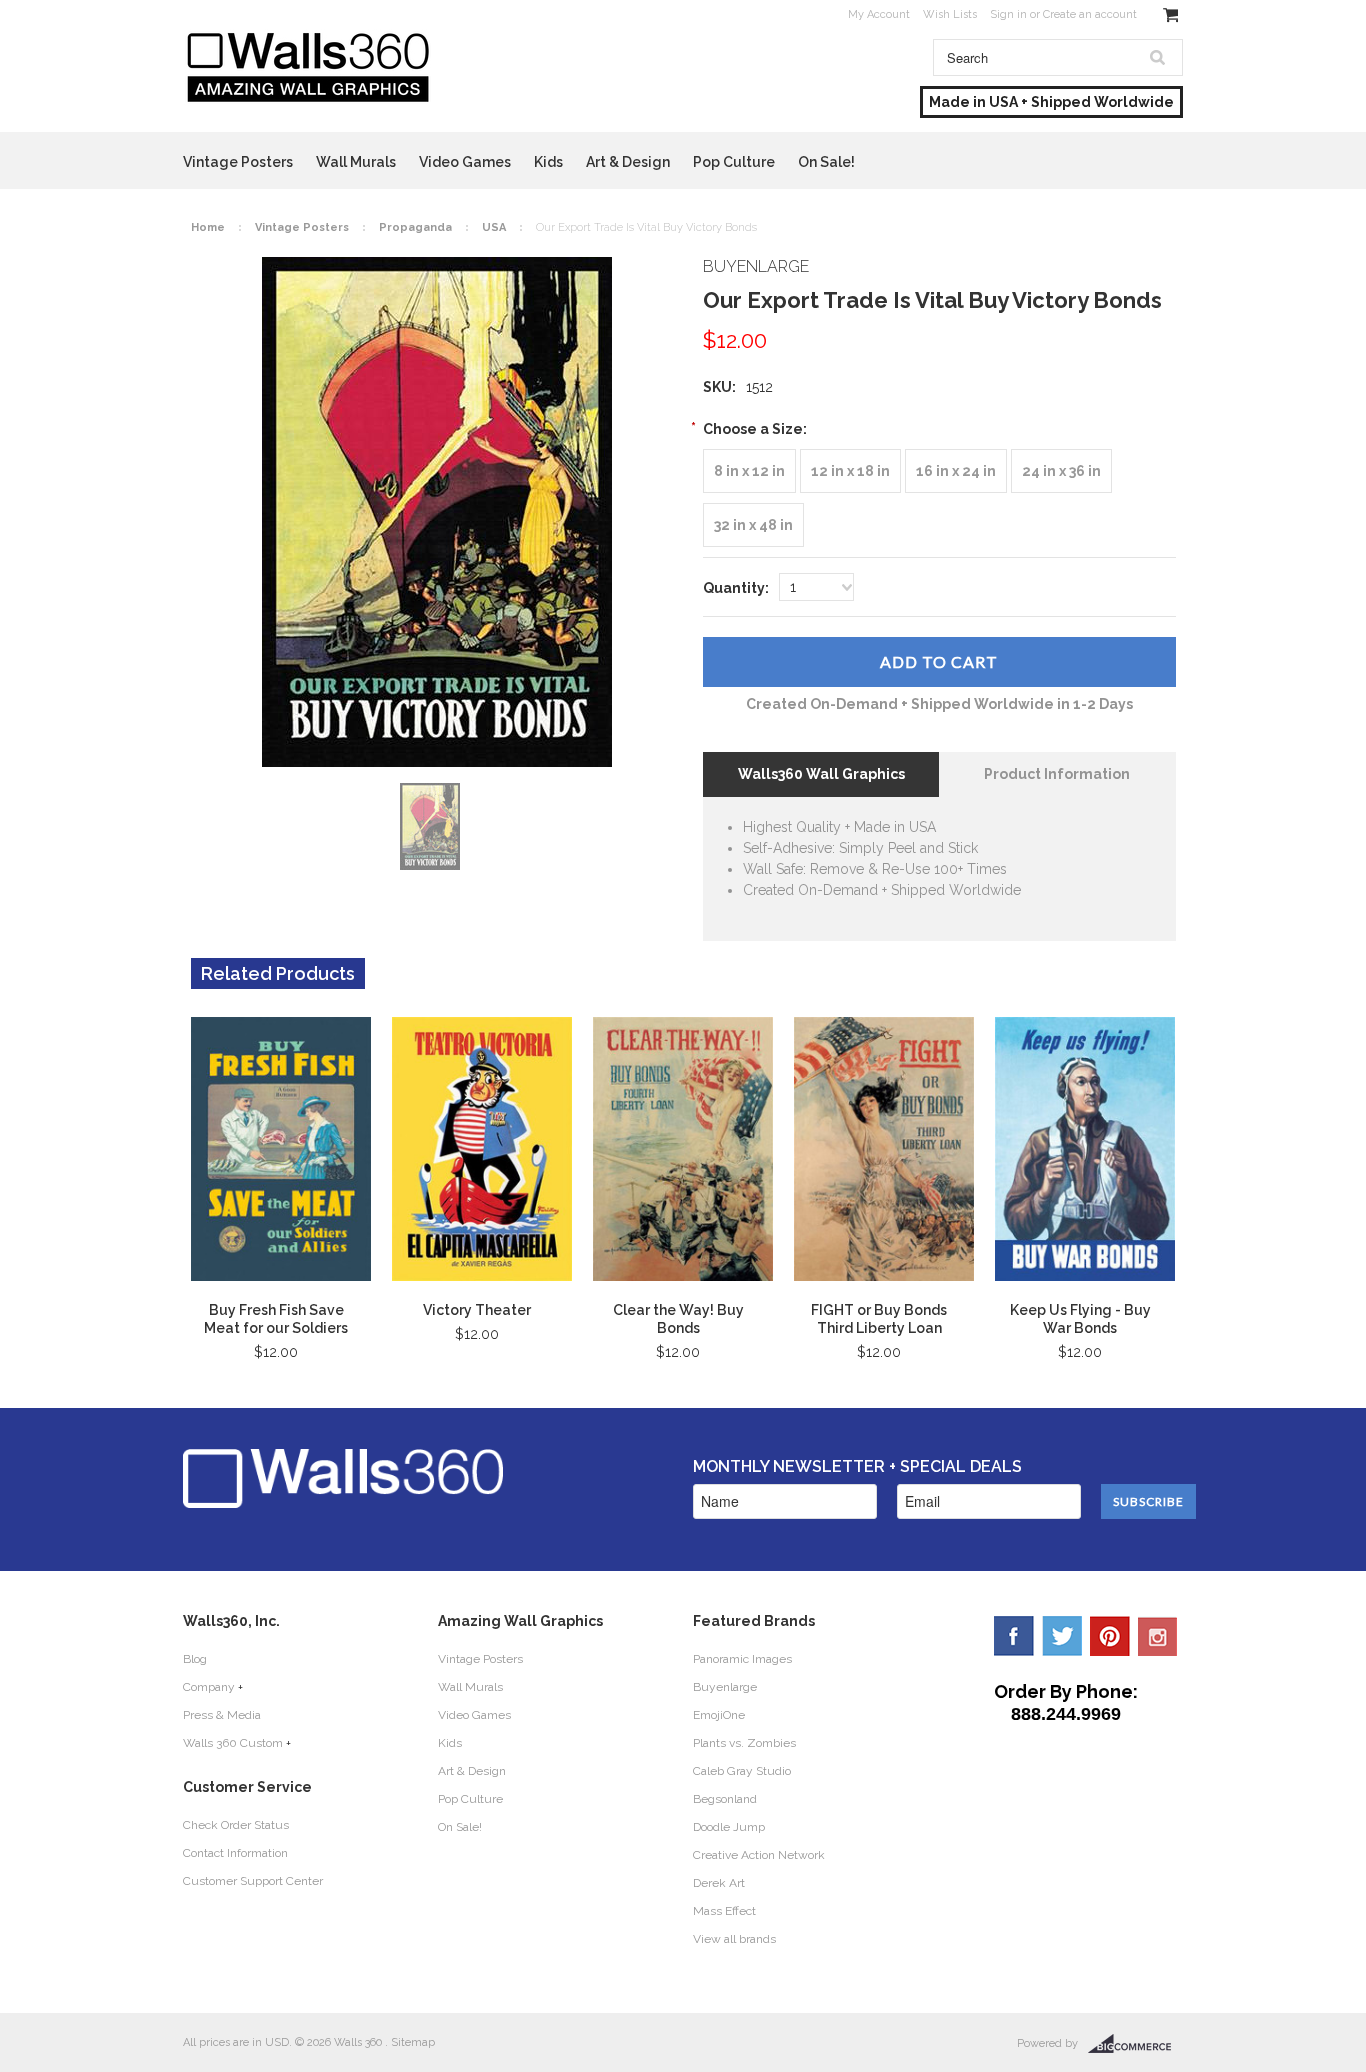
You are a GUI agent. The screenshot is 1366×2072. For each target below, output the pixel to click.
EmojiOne (719, 1715)
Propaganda (415, 227)
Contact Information (235, 1853)
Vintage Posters (238, 162)
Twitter (1062, 1636)
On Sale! (826, 162)
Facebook (1014, 1636)
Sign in (1008, 14)
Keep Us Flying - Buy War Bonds (1080, 1319)
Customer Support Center (253, 1881)
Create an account (1090, 14)
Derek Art (719, 1883)
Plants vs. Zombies (744, 1743)
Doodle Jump (729, 1827)
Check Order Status (236, 1825)
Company (209, 1687)
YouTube (1158, 1636)
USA (494, 227)
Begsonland (725, 1799)
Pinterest (1110, 1636)
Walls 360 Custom (233, 1743)
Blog (195, 1659)
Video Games (465, 162)
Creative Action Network (759, 1855)
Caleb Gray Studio (742, 1771)
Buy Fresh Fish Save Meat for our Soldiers (276, 1319)
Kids (548, 162)
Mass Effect (724, 1911)
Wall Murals (356, 162)
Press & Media (222, 1715)
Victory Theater (477, 1310)
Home (208, 227)
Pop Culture (734, 162)
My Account (879, 14)
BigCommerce (1135, 2044)
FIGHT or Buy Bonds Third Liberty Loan (879, 1319)
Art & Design (628, 162)
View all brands (734, 1939)
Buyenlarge (725, 1687)
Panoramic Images (742, 1659)
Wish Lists (950, 14)
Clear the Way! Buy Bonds (678, 1319)
